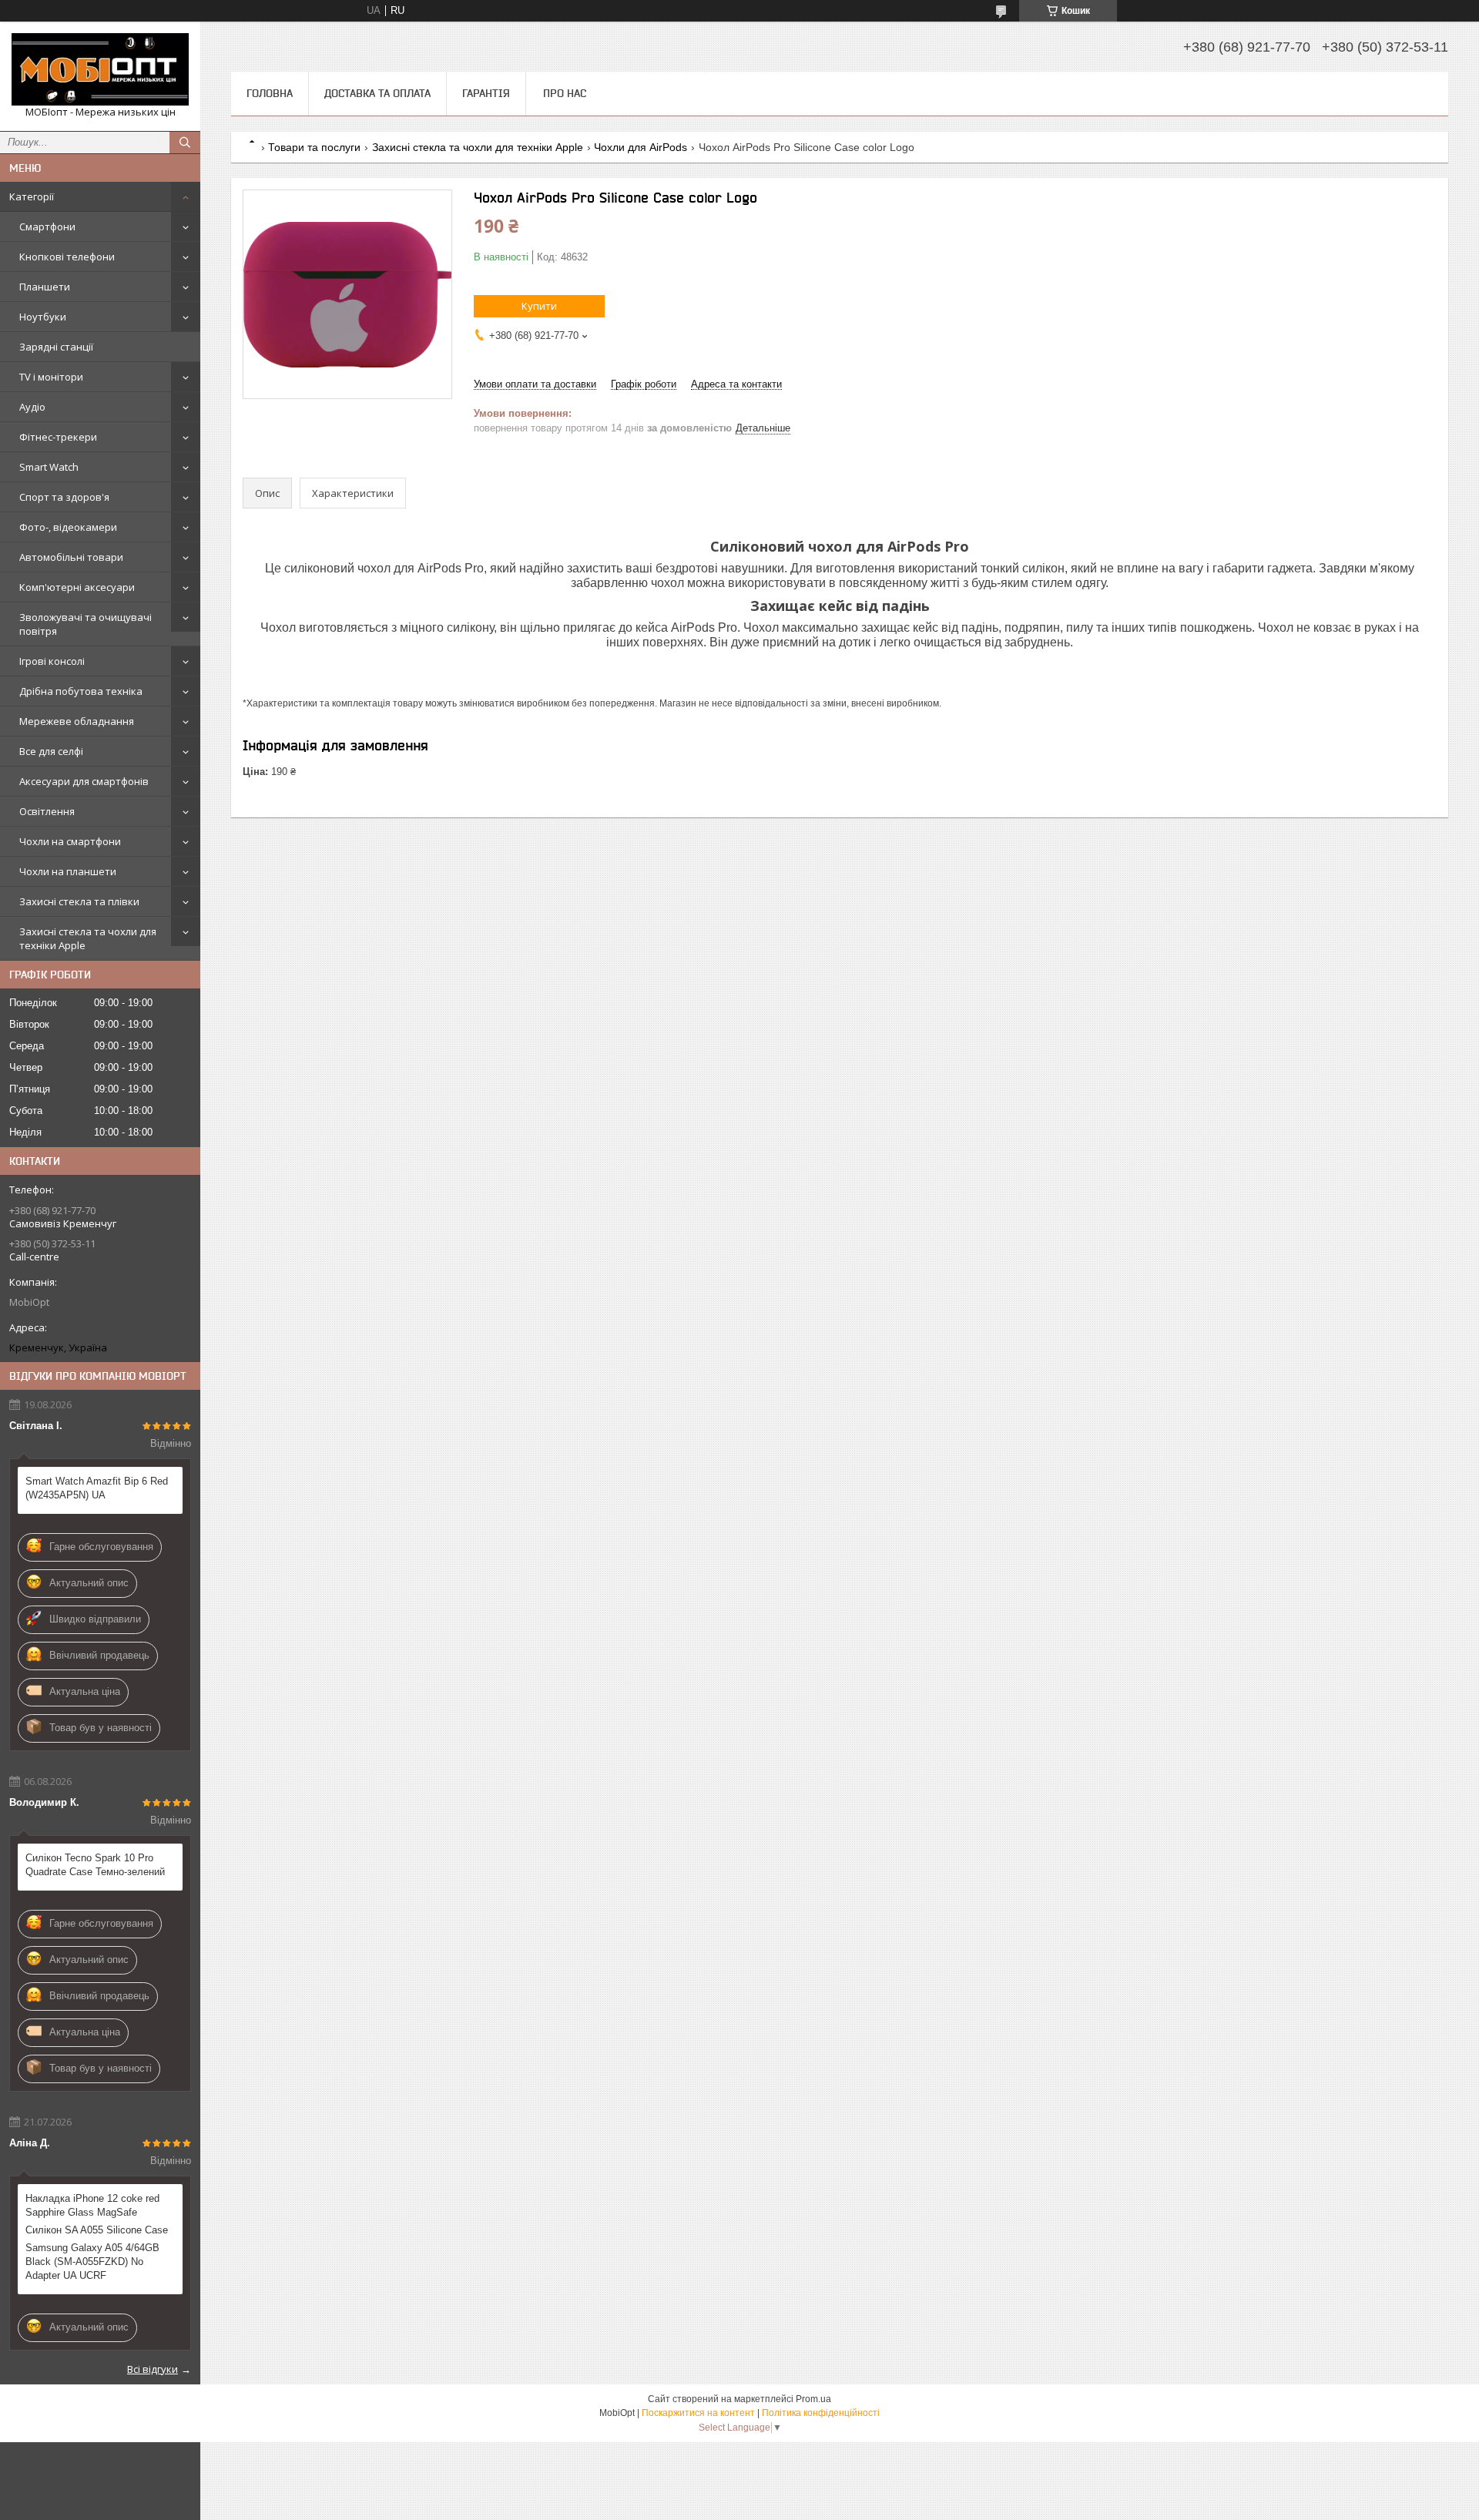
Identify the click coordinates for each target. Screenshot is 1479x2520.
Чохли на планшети (68, 871)
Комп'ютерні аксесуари (77, 587)
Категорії (32, 196)
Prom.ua (813, 2399)
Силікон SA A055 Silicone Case (97, 2230)
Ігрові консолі (52, 661)
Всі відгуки (153, 2369)
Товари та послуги (314, 147)
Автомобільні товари (71, 557)
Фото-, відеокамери (68, 527)
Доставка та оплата (377, 93)
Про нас (565, 93)
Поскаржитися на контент (698, 2413)
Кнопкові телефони (67, 257)
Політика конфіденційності (821, 2413)
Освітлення (47, 811)
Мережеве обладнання (77, 721)
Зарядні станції (56, 347)
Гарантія (486, 93)
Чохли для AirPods (641, 147)
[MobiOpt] (100, 69)
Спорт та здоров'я (64, 497)
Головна (270, 93)
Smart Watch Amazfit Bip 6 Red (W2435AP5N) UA (97, 1488)
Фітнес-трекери (58, 437)
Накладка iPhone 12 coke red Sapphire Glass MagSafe (92, 2205)
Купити (539, 306)
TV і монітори (51, 377)
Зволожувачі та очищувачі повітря (86, 624)
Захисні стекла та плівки (79, 901)
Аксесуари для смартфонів (84, 781)
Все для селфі (51, 751)
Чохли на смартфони (70, 841)
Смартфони (47, 226)
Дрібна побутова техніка (81, 691)
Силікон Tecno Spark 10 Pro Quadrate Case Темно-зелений (95, 1865)
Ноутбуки (43, 317)
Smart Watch (49, 467)
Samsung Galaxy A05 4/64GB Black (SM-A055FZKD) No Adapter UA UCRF (92, 2262)
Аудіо (32, 407)
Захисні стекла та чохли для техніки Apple (88, 938)
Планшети (45, 287)
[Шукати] (185, 143)
